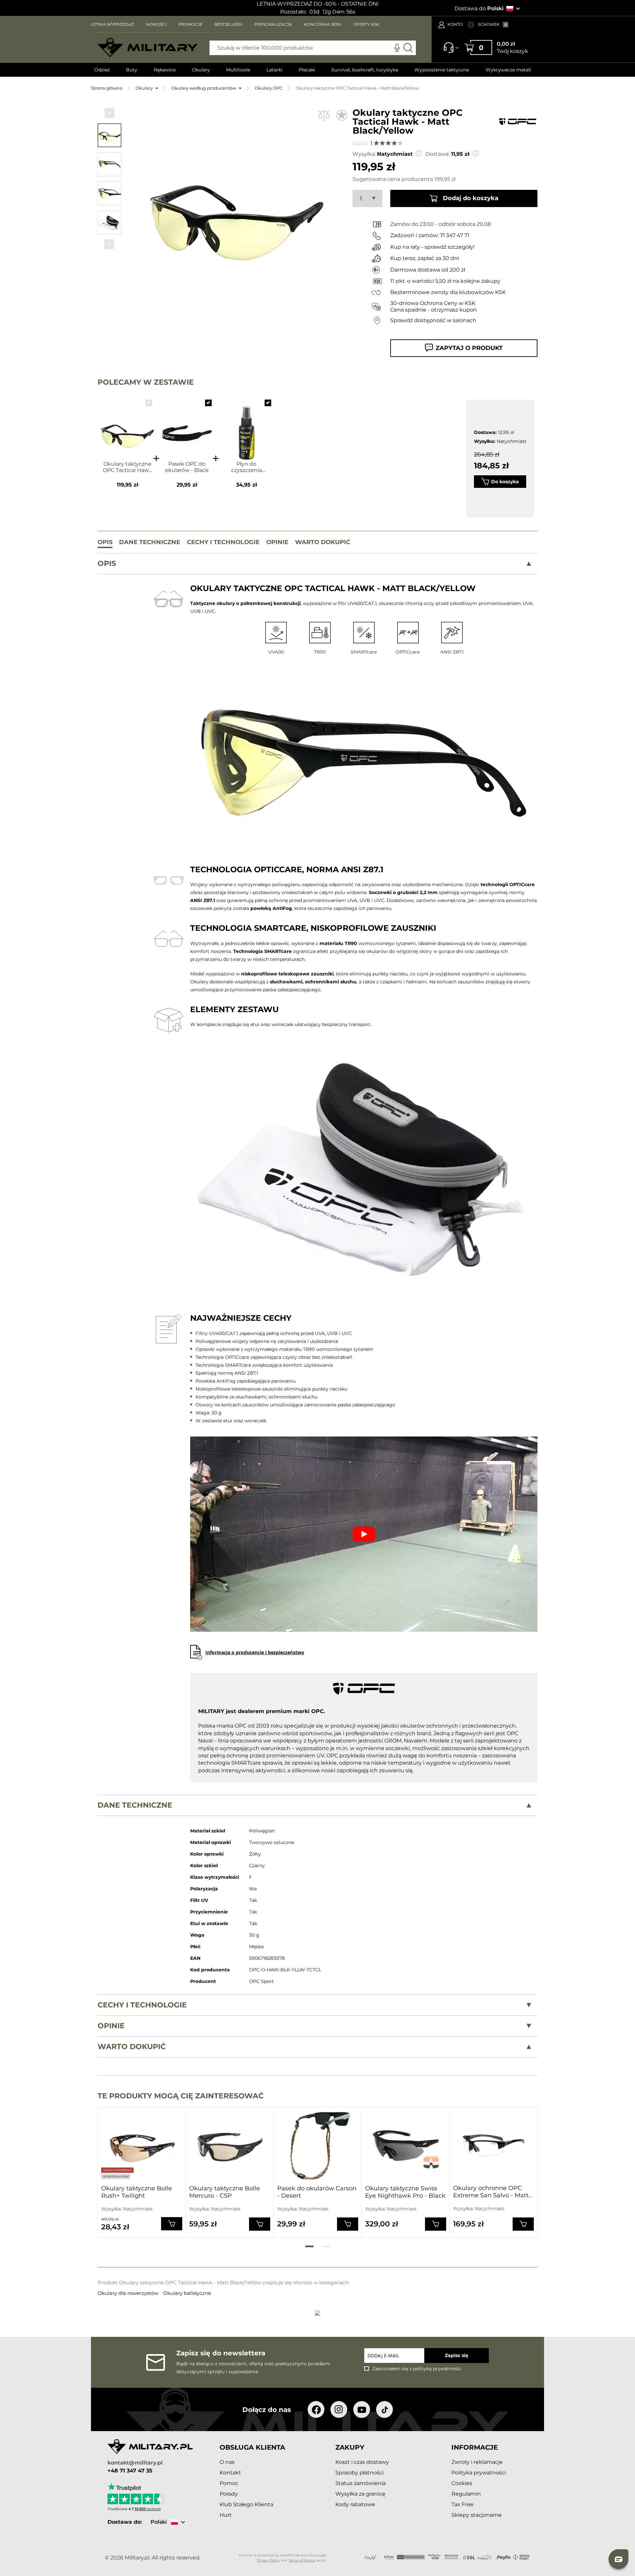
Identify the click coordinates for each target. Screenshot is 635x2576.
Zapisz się (457, 2355)
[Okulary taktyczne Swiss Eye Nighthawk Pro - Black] (406, 2146)
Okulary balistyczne (187, 2293)
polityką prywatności (437, 2369)
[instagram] (339, 2409)
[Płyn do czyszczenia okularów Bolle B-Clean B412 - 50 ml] (247, 427)
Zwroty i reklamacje (477, 2462)
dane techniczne (135, 1805)
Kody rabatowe (355, 2504)
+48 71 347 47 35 (130, 2471)
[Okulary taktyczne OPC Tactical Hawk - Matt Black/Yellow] (127, 427)
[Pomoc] (449, 51)
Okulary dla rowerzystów (129, 2293)
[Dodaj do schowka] (342, 115)
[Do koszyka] (172, 2224)
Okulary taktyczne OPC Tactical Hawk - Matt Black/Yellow (127, 467)
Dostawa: (437, 154)
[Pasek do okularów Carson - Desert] (318, 2146)
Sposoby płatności (360, 2473)
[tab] (317, 564)
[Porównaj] (324, 115)
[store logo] (148, 48)
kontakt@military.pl (135, 2463)
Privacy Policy (268, 2560)
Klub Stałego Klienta (246, 2504)
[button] (109, 113)
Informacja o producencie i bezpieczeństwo (255, 1652)
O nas (227, 2462)
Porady (229, 2494)
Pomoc (229, 2483)
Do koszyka (505, 482)
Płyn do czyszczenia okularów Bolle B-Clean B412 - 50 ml (246, 467)
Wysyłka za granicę (360, 2494)
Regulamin (466, 2494)
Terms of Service (302, 2560)
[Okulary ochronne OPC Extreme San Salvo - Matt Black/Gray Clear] (493, 2145)
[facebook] (316, 2409)
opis (107, 563)
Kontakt (230, 2473)
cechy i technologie (142, 2005)
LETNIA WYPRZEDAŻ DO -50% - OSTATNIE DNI (318, 4)
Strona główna (107, 88)
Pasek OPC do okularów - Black (187, 467)
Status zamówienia (360, 2483)
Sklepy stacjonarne (477, 2515)
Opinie (111, 2026)
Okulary (144, 88)
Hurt (226, 2515)
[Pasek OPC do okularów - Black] (187, 427)
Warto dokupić (132, 2047)
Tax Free (463, 2504)
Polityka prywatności (479, 2473)
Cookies (462, 2483)
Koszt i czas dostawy (362, 2462)
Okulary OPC (269, 88)
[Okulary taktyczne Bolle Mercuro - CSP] (230, 2146)
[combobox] (313, 48)
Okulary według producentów (204, 88)
